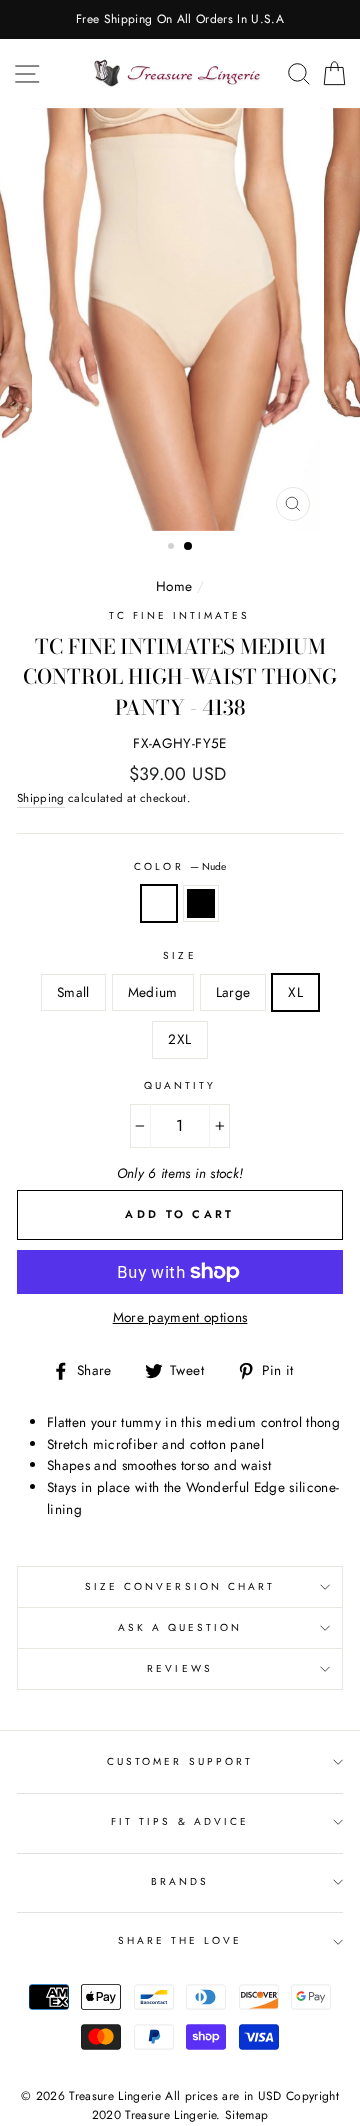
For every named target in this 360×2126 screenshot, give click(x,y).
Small (73, 992)
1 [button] (173, 548)
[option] (180, 19)
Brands (180, 1881)
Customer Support (180, 1761)
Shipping (41, 798)
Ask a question (180, 1627)
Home (174, 586)
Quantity (180, 1085)
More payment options (180, 1317)
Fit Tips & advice (180, 1821)
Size (179, 955)
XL (295, 992)
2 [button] (189, 547)
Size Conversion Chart (180, 1586)
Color (179, 866)
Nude (159, 904)
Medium (153, 992)
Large (233, 992)
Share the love (180, 1940)
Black (201, 904)
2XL (179, 1039)
